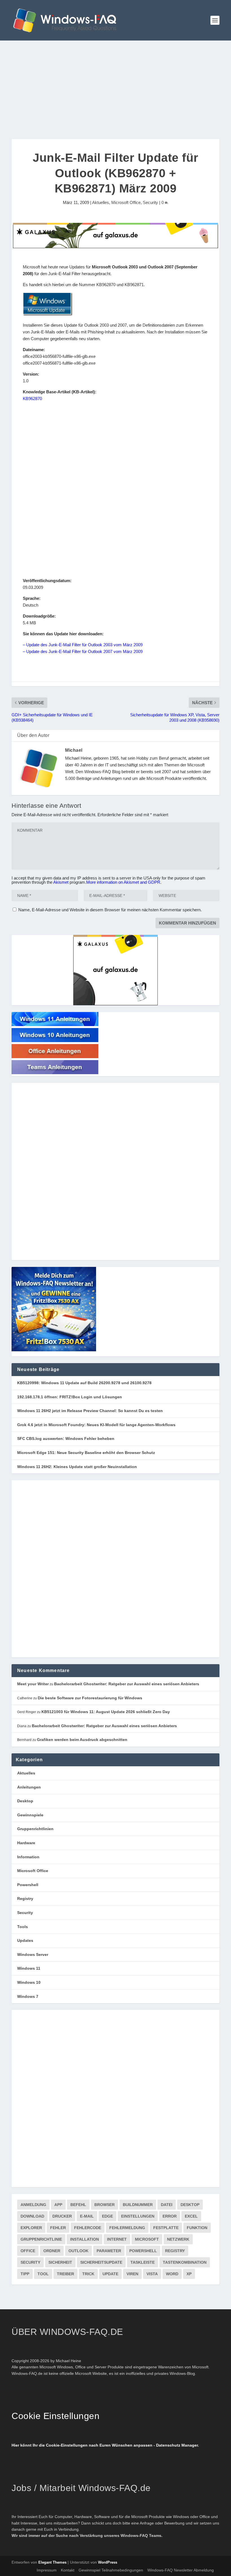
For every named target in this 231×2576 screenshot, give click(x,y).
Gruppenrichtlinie (41, 2239)
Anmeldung (33, 2205)
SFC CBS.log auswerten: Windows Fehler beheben (66, 1439)
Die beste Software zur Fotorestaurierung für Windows (90, 1698)
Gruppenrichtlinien (35, 1829)
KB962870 (32, 399)
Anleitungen (29, 1787)
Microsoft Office (126, 202)
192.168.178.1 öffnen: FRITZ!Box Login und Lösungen (70, 1397)
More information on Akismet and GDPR (123, 882)
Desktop (25, 1801)
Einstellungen (138, 2216)
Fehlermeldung (127, 2228)
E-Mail (87, 2216)
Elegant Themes (52, 2562)
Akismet (61, 882)
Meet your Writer (33, 1684)
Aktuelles (101, 202)
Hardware (26, 1843)
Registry (25, 1899)
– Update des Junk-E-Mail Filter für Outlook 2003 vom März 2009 (83, 645)
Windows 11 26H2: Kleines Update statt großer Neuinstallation (77, 1467)
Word (172, 2274)
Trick (88, 2274)
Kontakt (68, 2570)
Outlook (78, 2251)
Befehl (78, 2205)
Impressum (47, 2570)
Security (150, 202)
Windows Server (33, 1955)
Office (28, 2251)
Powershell (28, 1885)
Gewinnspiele (30, 1815)
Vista (152, 2274)
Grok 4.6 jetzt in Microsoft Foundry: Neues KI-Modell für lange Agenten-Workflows (96, 1425)
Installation (85, 2239)
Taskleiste (143, 2262)
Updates (25, 1940)
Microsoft (147, 2239)
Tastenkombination (185, 2262)
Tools (23, 1927)
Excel (191, 2216)
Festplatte (166, 2228)
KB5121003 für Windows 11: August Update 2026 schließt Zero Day (106, 1712)
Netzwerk (178, 2239)
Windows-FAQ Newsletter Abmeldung (181, 2570)
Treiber (65, 2274)
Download (32, 2216)
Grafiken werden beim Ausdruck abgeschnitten (82, 1740)
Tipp (25, 2274)
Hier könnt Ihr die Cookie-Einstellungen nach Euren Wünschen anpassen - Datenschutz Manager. (105, 2445)
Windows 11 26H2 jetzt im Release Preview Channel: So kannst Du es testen (90, 1411)
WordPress (108, 2562)
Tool (43, 2274)
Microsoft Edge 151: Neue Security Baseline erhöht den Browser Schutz (86, 1453)
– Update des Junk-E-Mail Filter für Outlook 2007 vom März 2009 (83, 651)
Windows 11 (29, 1968)
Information (28, 1857)
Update (110, 2274)
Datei (167, 2205)
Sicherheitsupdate (101, 2262)
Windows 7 (28, 1996)
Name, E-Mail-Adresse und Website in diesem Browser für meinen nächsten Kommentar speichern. (110, 910)
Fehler (58, 2228)
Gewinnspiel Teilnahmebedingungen (111, 2570)
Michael (74, 750)
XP (189, 2274)
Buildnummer (138, 2205)
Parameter (109, 2251)
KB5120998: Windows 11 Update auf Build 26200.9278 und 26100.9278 (84, 1383)
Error (170, 2216)
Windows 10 (29, 1982)
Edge (107, 2216)
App (58, 2205)
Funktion (197, 2228)
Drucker (62, 2216)
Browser (105, 2205)
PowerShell (143, 2251)
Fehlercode (88, 2228)
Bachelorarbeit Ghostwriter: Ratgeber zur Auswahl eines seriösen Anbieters (127, 1684)
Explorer (31, 2228)
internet (117, 2239)
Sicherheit (60, 2262)
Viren (132, 2274)
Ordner (52, 2251)
